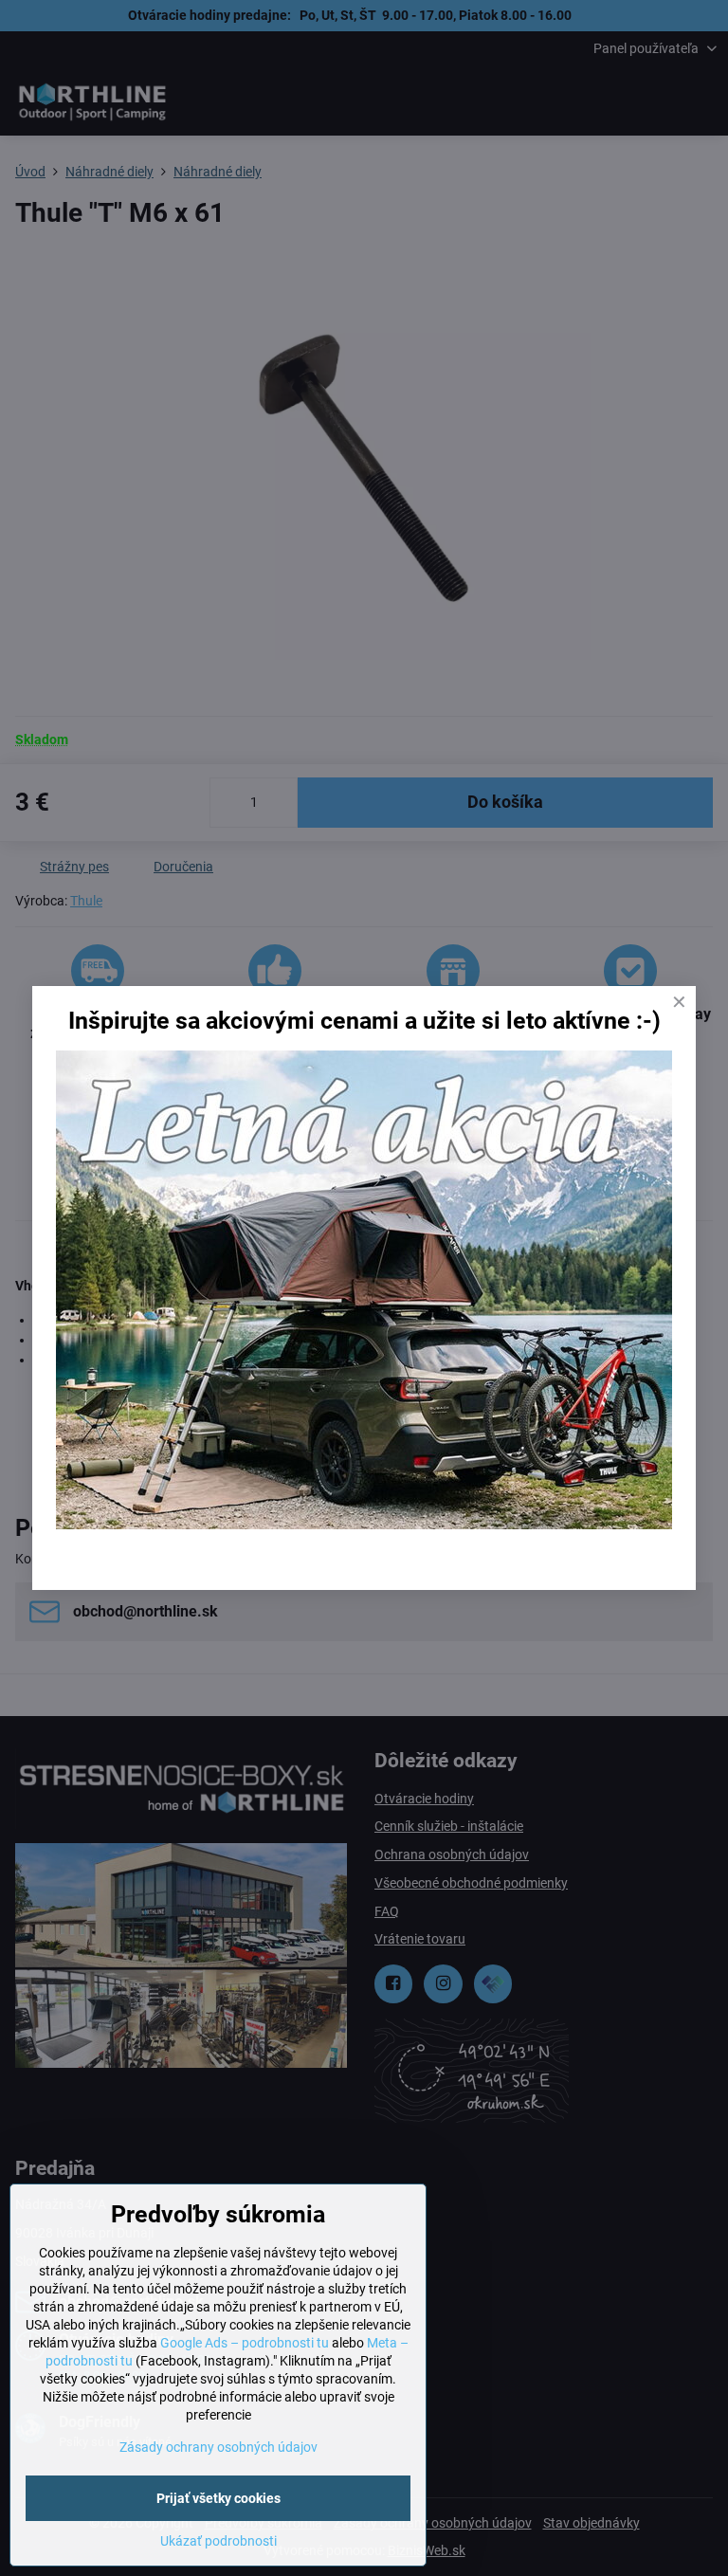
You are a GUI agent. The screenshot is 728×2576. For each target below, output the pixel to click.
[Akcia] (364, 1525)
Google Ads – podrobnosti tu (245, 2343)
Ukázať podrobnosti (218, 2541)
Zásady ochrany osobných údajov (218, 2447)
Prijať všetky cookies (218, 2498)
